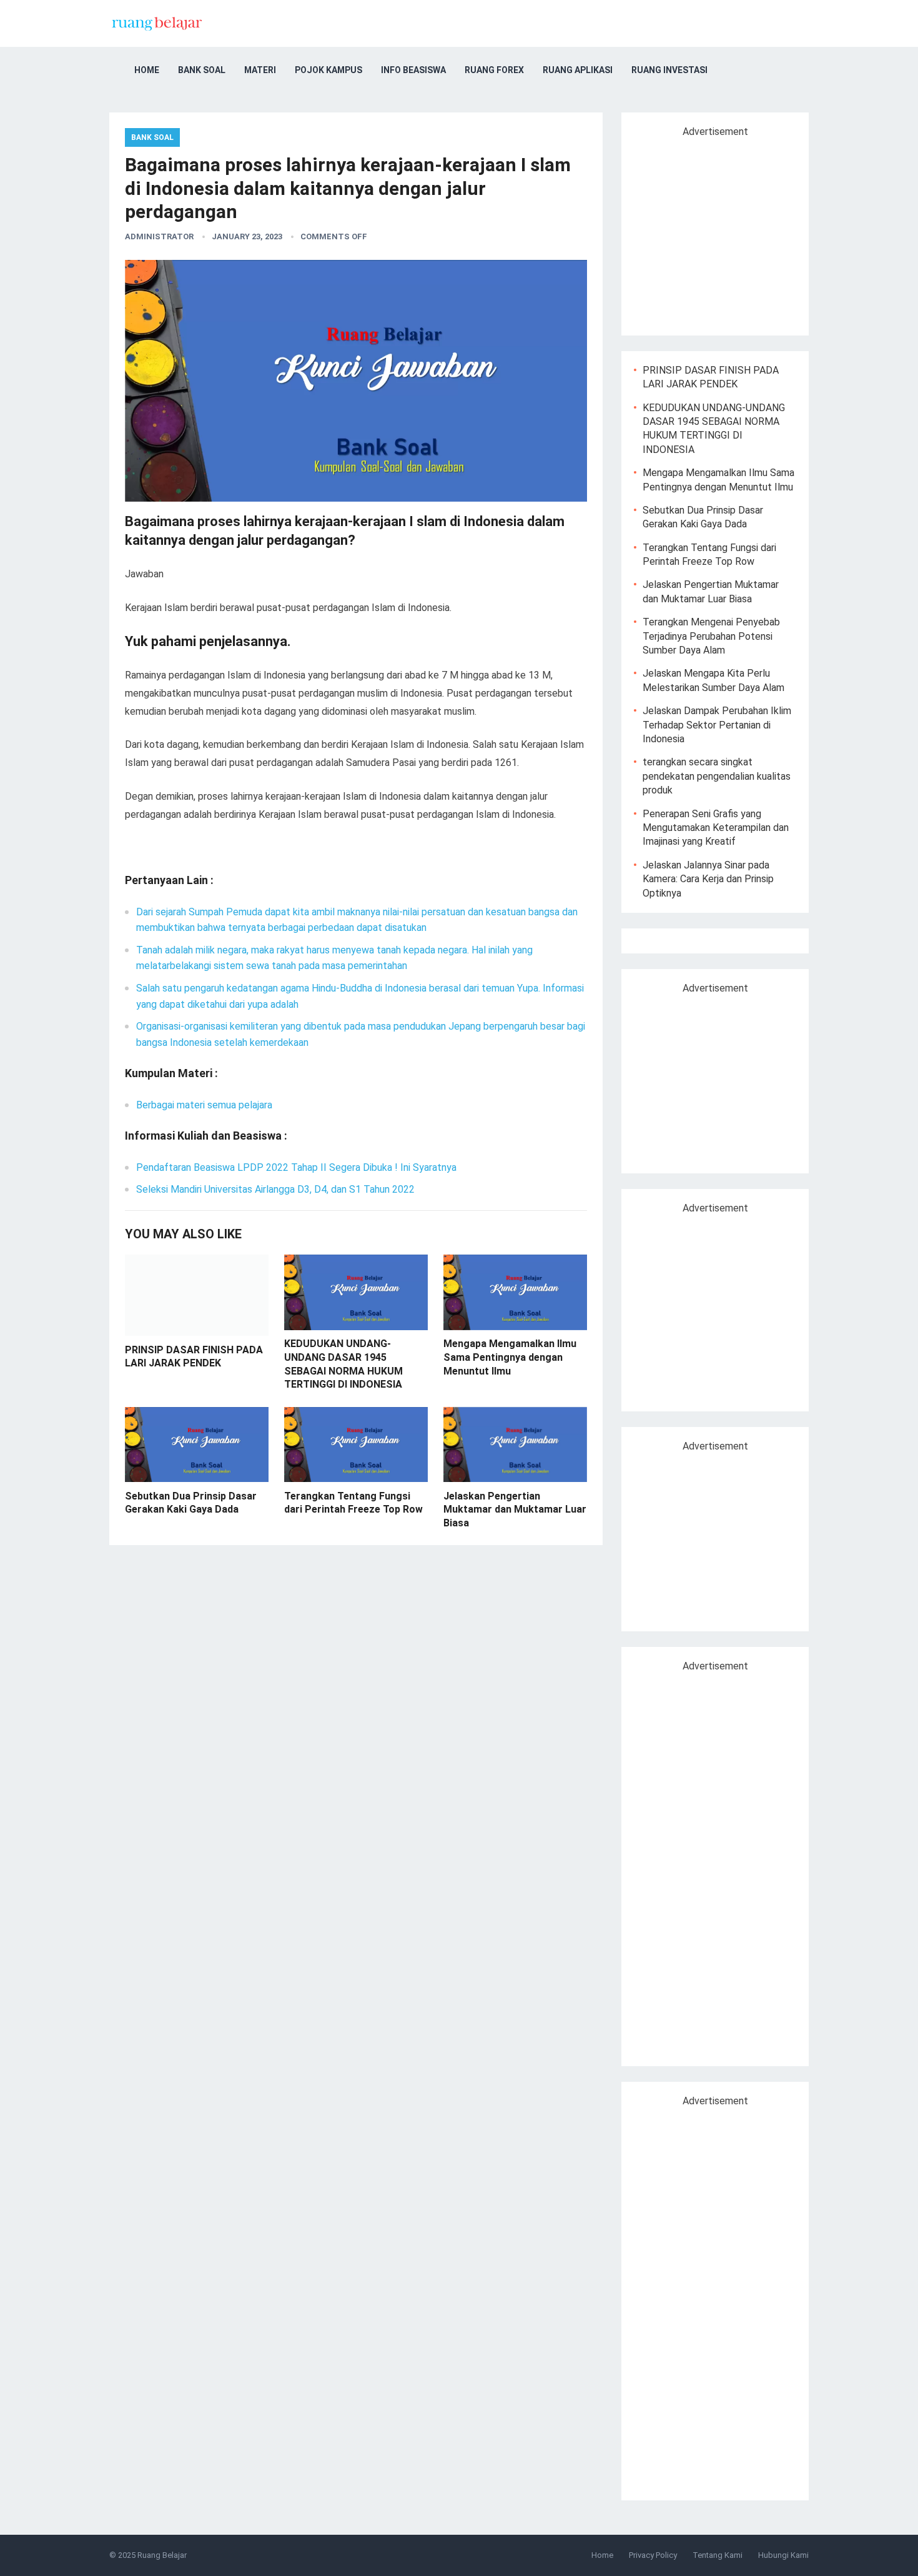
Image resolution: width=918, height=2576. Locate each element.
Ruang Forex (494, 70)
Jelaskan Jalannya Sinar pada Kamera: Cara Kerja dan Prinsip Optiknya (708, 879)
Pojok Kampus (328, 70)
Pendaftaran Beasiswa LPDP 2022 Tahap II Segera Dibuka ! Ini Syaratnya (296, 1167)
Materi (260, 70)
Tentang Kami (718, 2555)
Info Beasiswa (413, 70)
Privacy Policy (653, 2555)
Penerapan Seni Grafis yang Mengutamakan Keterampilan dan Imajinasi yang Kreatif (716, 828)
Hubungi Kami (783, 2555)
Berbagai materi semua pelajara (204, 1105)
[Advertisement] (739, 231)
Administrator (159, 236)
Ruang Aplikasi (578, 70)
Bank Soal (202, 70)
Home (147, 70)
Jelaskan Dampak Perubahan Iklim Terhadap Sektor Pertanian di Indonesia (717, 725)
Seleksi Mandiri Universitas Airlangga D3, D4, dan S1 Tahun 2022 (275, 1189)
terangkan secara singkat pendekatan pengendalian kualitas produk (717, 776)
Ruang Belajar (162, 2555)
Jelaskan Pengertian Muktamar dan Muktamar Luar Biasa (515, 1509)
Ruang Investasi (669, 70)
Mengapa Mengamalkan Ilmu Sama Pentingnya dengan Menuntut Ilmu (510, 1357)
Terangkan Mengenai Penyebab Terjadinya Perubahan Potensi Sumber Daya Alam (711, 636)
